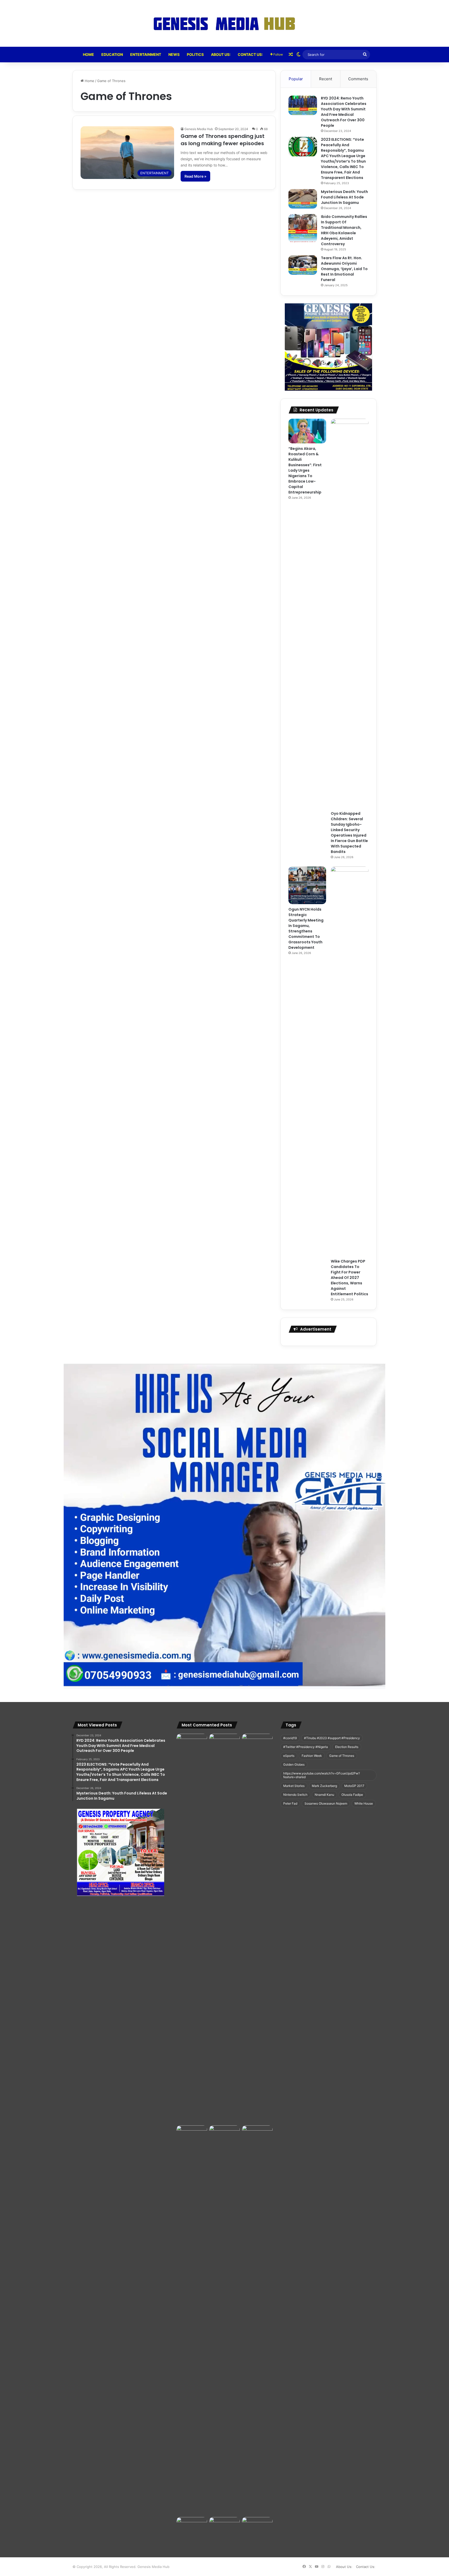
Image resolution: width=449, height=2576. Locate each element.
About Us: (221, 54)
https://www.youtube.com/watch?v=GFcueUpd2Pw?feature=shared (322, 1775)
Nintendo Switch (295, 1795)
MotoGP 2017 (354, 1786)
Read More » (195, 176)
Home (88, 54)
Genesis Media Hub (199, 129)
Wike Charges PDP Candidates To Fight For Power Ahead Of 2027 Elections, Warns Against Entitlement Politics (349, 1278)
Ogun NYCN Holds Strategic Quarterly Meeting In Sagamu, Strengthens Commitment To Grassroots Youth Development (306, 928)
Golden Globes (294, 1764)
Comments (358, 79)
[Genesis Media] (224, 23)
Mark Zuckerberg (324, 1786)
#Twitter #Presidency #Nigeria (306, 1747)
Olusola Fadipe (352, 1795)
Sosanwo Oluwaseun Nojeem (326, 1803)
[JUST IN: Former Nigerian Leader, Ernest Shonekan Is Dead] (224, 2320)
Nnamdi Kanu (324, 1795)
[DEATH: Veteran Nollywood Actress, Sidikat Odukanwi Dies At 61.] (192, 1743)
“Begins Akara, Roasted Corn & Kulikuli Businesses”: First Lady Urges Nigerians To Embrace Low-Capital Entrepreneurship (305, 470)
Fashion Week (312, 1756)
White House (364, 1803)
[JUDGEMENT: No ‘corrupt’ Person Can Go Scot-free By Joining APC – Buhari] (257, 1928)
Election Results (347, 1747)
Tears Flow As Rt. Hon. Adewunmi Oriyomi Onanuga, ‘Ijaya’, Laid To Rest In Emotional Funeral (344, 269)
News (174, 54)
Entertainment (146, 54)
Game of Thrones (342, 1756)
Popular (296, 79)
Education (112, 54)
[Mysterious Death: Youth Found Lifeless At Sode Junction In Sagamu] (303, 199)
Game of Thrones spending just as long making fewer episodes (223, 140)
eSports (289, 1756)
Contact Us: (250, 54)
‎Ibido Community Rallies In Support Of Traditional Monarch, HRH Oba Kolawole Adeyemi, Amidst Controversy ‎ (344, 230)
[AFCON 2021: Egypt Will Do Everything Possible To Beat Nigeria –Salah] (224, 1742)
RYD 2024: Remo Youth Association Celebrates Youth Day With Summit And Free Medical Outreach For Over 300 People (344, 112)
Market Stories (294, 1786)
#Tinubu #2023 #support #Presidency (332, 1738)
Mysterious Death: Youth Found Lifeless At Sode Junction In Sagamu (344, 197)
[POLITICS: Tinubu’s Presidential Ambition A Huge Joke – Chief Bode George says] (192, 2320)
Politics (195, 54)
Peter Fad (290, 1803)
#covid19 (290, 1738)
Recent (326, 79)
